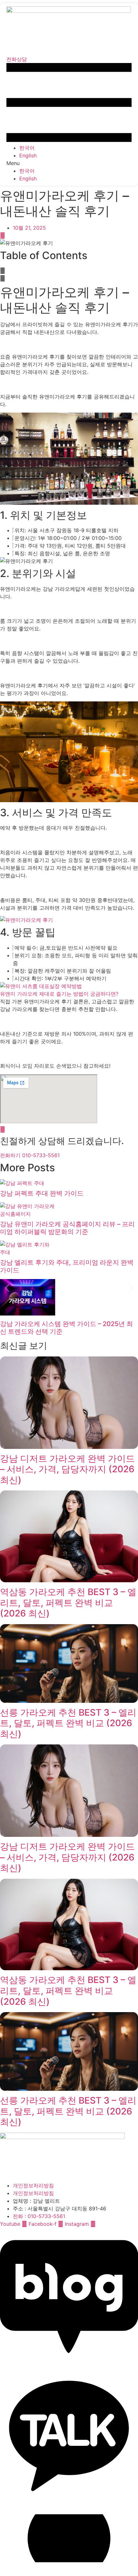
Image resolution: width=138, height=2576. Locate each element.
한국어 (27, 148)
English (28, 155)
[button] (69, 163)
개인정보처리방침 (33, 2185)
